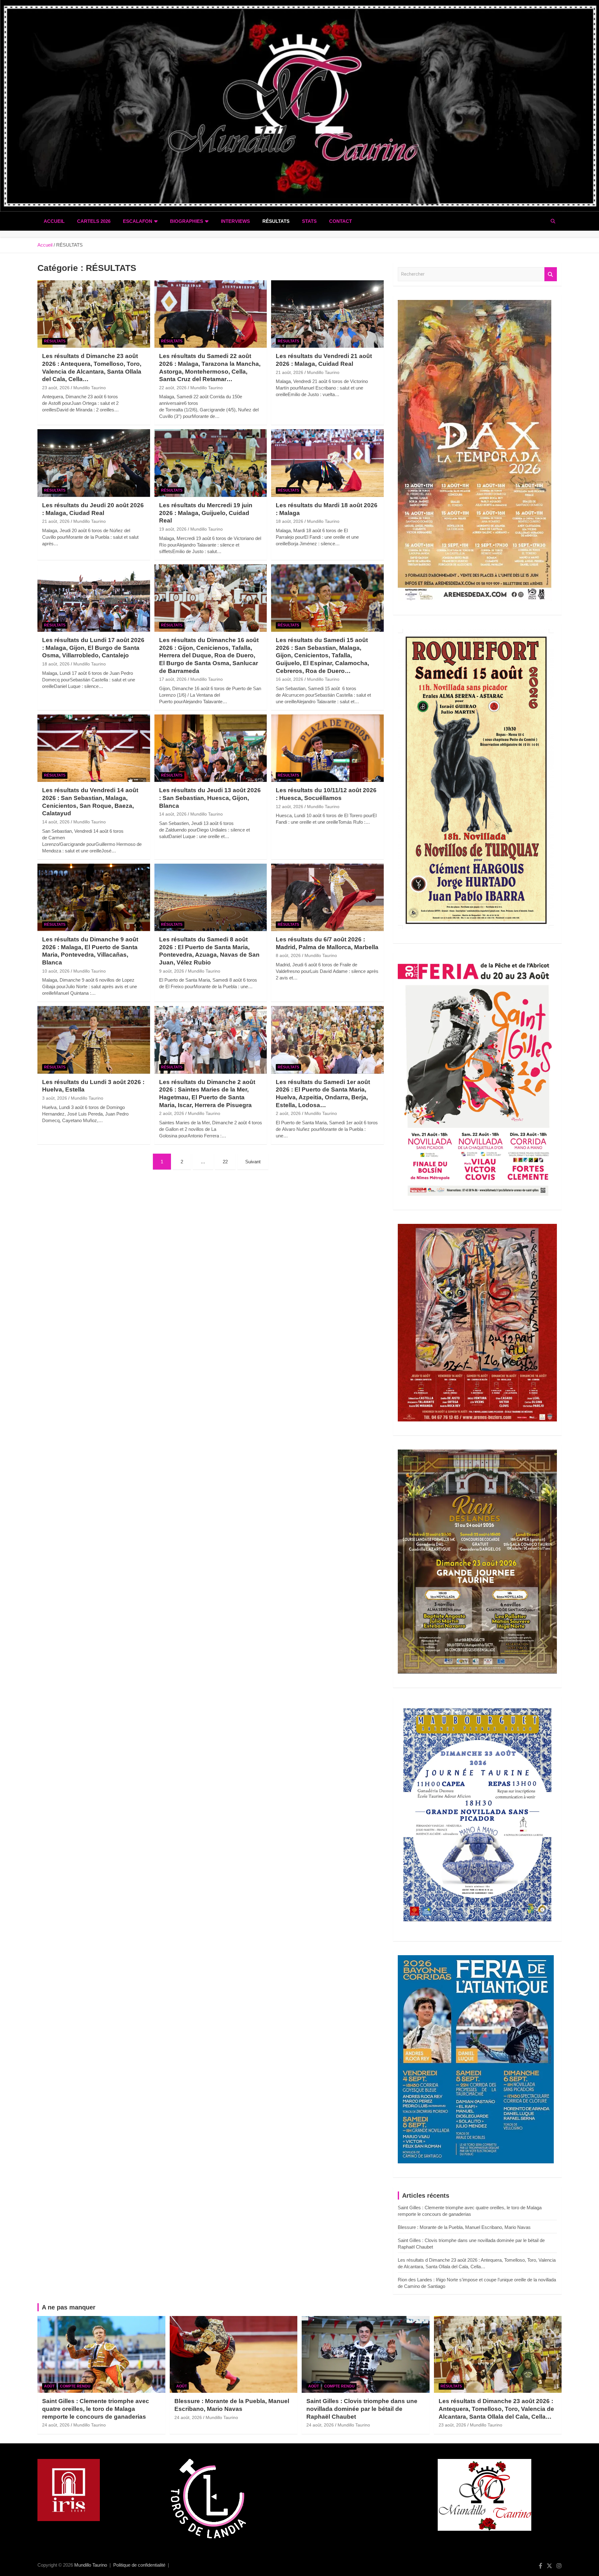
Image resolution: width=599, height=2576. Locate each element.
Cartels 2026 (94, 221)
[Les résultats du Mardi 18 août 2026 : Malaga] (327, 463)
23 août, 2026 (56, 388)
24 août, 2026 (56, 2425)
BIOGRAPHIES (187, 221)
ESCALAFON (138, 221)
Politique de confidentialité (139, 2565)
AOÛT (49, 2386)
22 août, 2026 (173, 388)
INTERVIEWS (235, 221)
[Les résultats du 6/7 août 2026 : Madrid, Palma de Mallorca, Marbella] (327, 897)
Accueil (54, 221)
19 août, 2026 (173, 529)
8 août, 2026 (288, 955)
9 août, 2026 (172, 971)
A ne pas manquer (69, 2307)
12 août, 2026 (290, 807)
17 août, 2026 (173, 679)
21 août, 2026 (290, 372)
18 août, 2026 (290, 521)
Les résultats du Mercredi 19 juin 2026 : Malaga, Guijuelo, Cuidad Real (206, 513)
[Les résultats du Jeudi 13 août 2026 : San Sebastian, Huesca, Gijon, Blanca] (211, 748)
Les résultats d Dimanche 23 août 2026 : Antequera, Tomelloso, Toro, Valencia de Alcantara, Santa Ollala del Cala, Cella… (496, 2409)
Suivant (253, 1162)
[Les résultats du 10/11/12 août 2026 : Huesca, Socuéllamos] (327, 748)
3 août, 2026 (55, 1098)
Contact (341, 221)
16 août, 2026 (290, 679)
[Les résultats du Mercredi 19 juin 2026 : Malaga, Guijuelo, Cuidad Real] (211, 463)
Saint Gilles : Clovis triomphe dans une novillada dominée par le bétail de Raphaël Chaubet (362, 2409)
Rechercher (551, 274)
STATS (309, 221)
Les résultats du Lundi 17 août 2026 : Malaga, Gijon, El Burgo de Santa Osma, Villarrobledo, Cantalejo (93, 648)
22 (225, 1162)
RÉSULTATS (276, 221)
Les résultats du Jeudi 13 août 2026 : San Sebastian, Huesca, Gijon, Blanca (210, 798)
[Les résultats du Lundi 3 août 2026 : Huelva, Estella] (94, 1040)
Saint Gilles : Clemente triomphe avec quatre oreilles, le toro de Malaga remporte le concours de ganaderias (96, 2409)
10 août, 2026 (56, 971)
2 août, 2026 (172, 1113)
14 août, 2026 (56, 822)
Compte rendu (75, 2386)
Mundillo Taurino (90, 388)
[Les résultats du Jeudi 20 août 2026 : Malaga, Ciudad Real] (94, 463)
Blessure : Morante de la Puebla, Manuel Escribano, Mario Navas (464, 2227)
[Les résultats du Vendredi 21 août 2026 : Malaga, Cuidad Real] (327, 314)
